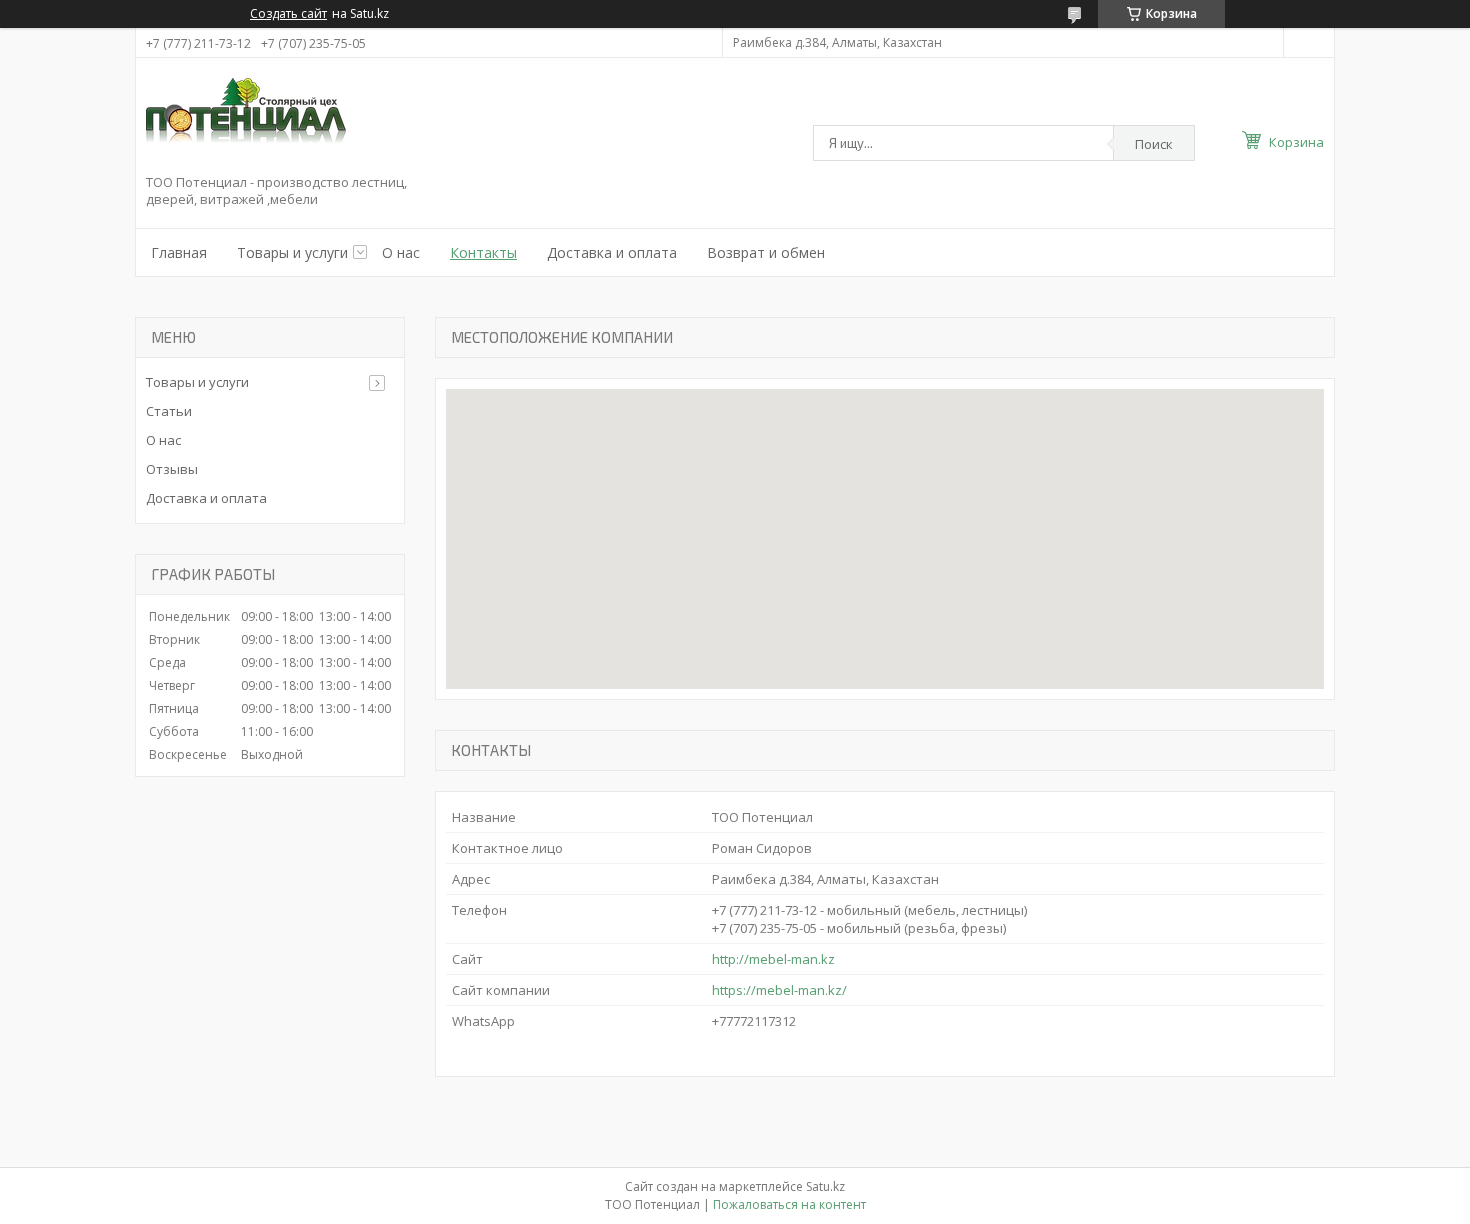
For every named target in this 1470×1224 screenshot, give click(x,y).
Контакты (483, 252)
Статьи (169, 411)
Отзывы (172, 469)
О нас (401, 252)
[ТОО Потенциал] (246, 121)
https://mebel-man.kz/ (779, 990)
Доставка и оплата (612, 252)
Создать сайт (288, 14)
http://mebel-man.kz (773, 959)
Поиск (1154, 144)
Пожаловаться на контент (789, 1204)
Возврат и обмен (766, 252)
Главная (179, 252)
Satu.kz (825, 1186)
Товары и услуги (292, 252)
